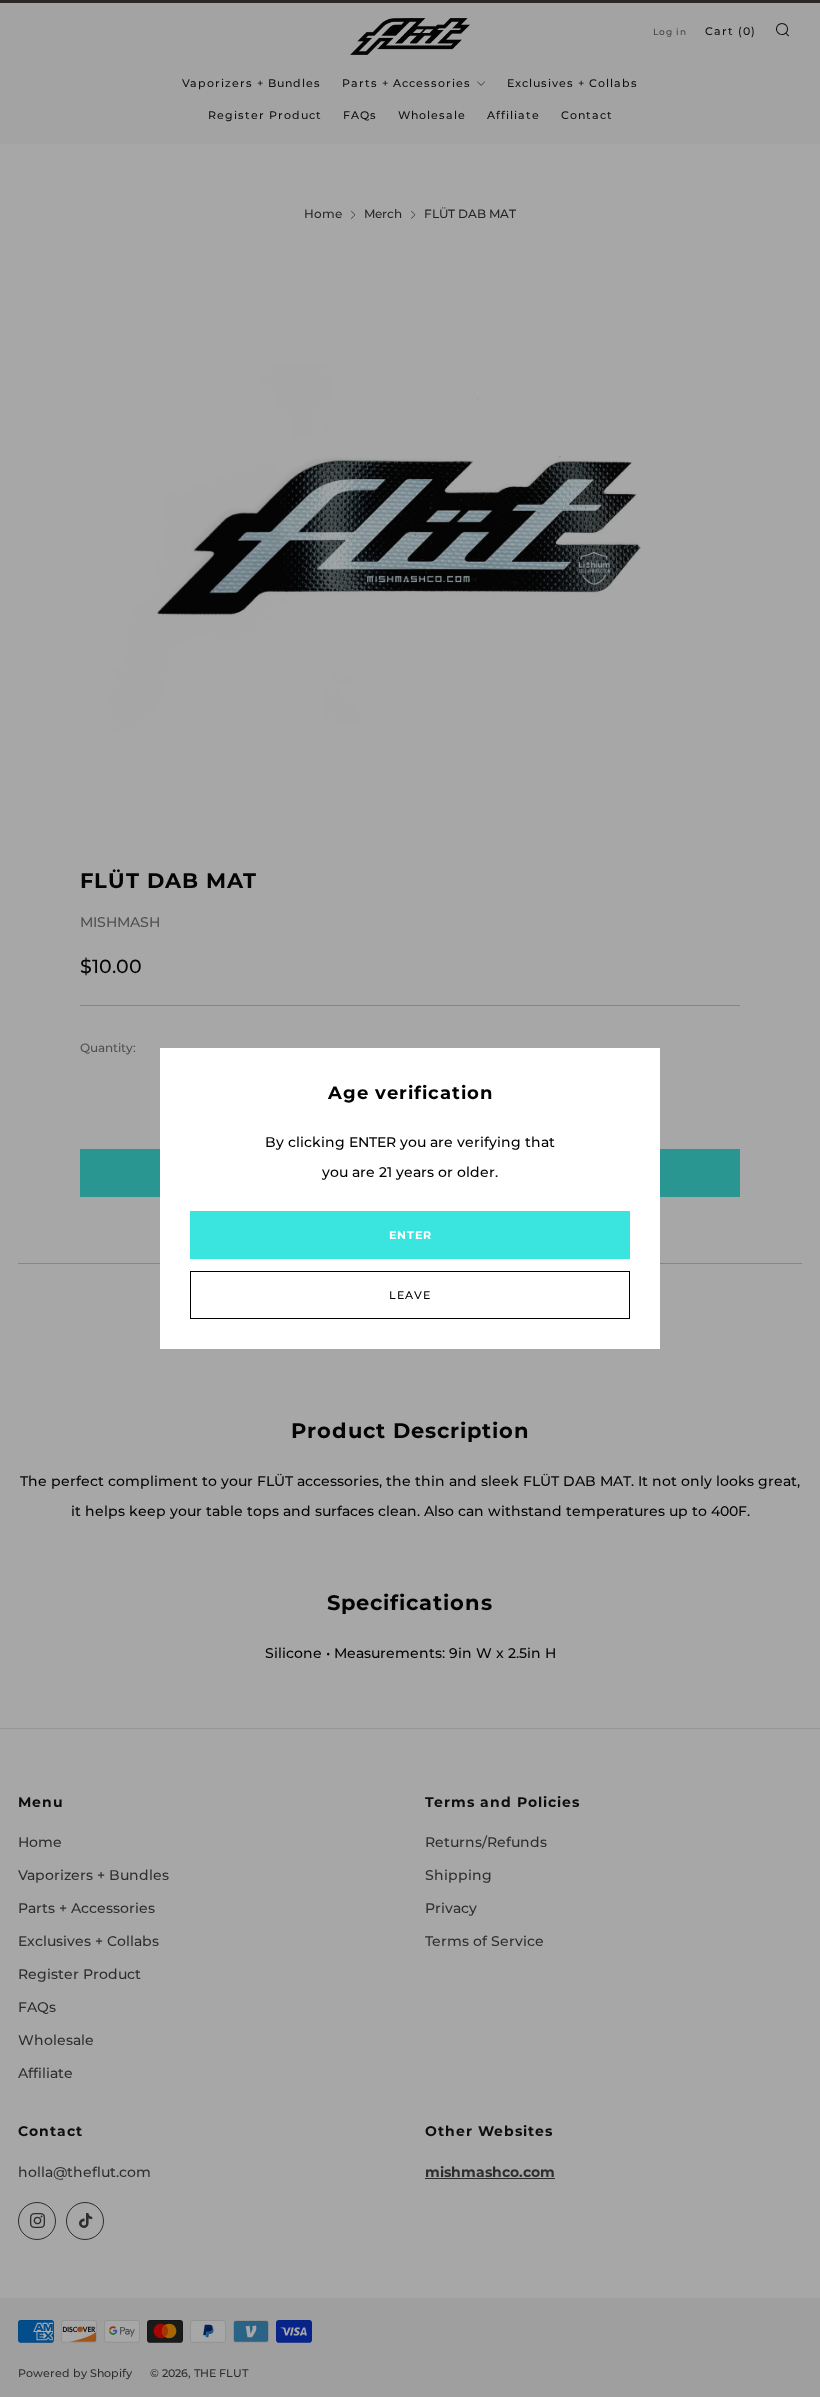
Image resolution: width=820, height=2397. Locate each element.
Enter (410, 1235)
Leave (410, 1295)
